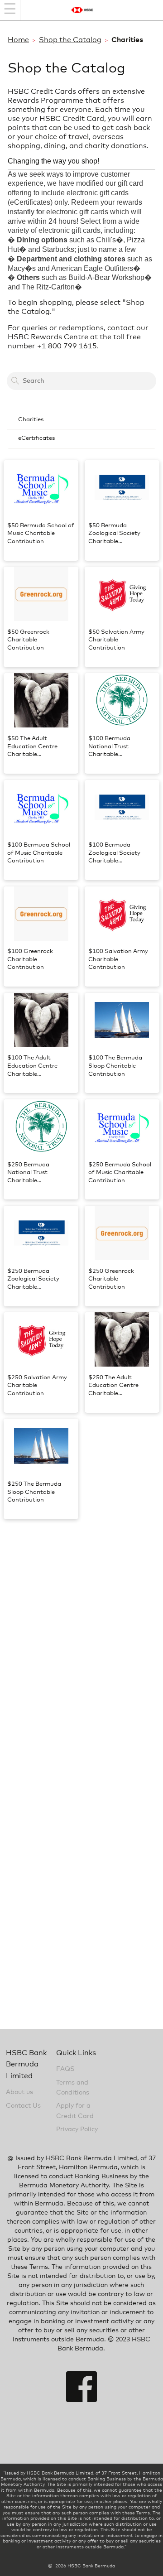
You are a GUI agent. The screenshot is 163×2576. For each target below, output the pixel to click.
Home (18, 40)
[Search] (15, 381)
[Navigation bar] (10, 10)
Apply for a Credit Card (75, 2111)
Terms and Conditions (73, 2088)
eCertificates (36, 438)
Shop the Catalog (70, 40)
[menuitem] (81, 420)
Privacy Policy (77, 2129)
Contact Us (23, 2106)
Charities (31, 420)
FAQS (65, 2069)
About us (19, 2092)
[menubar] (81, 430)
